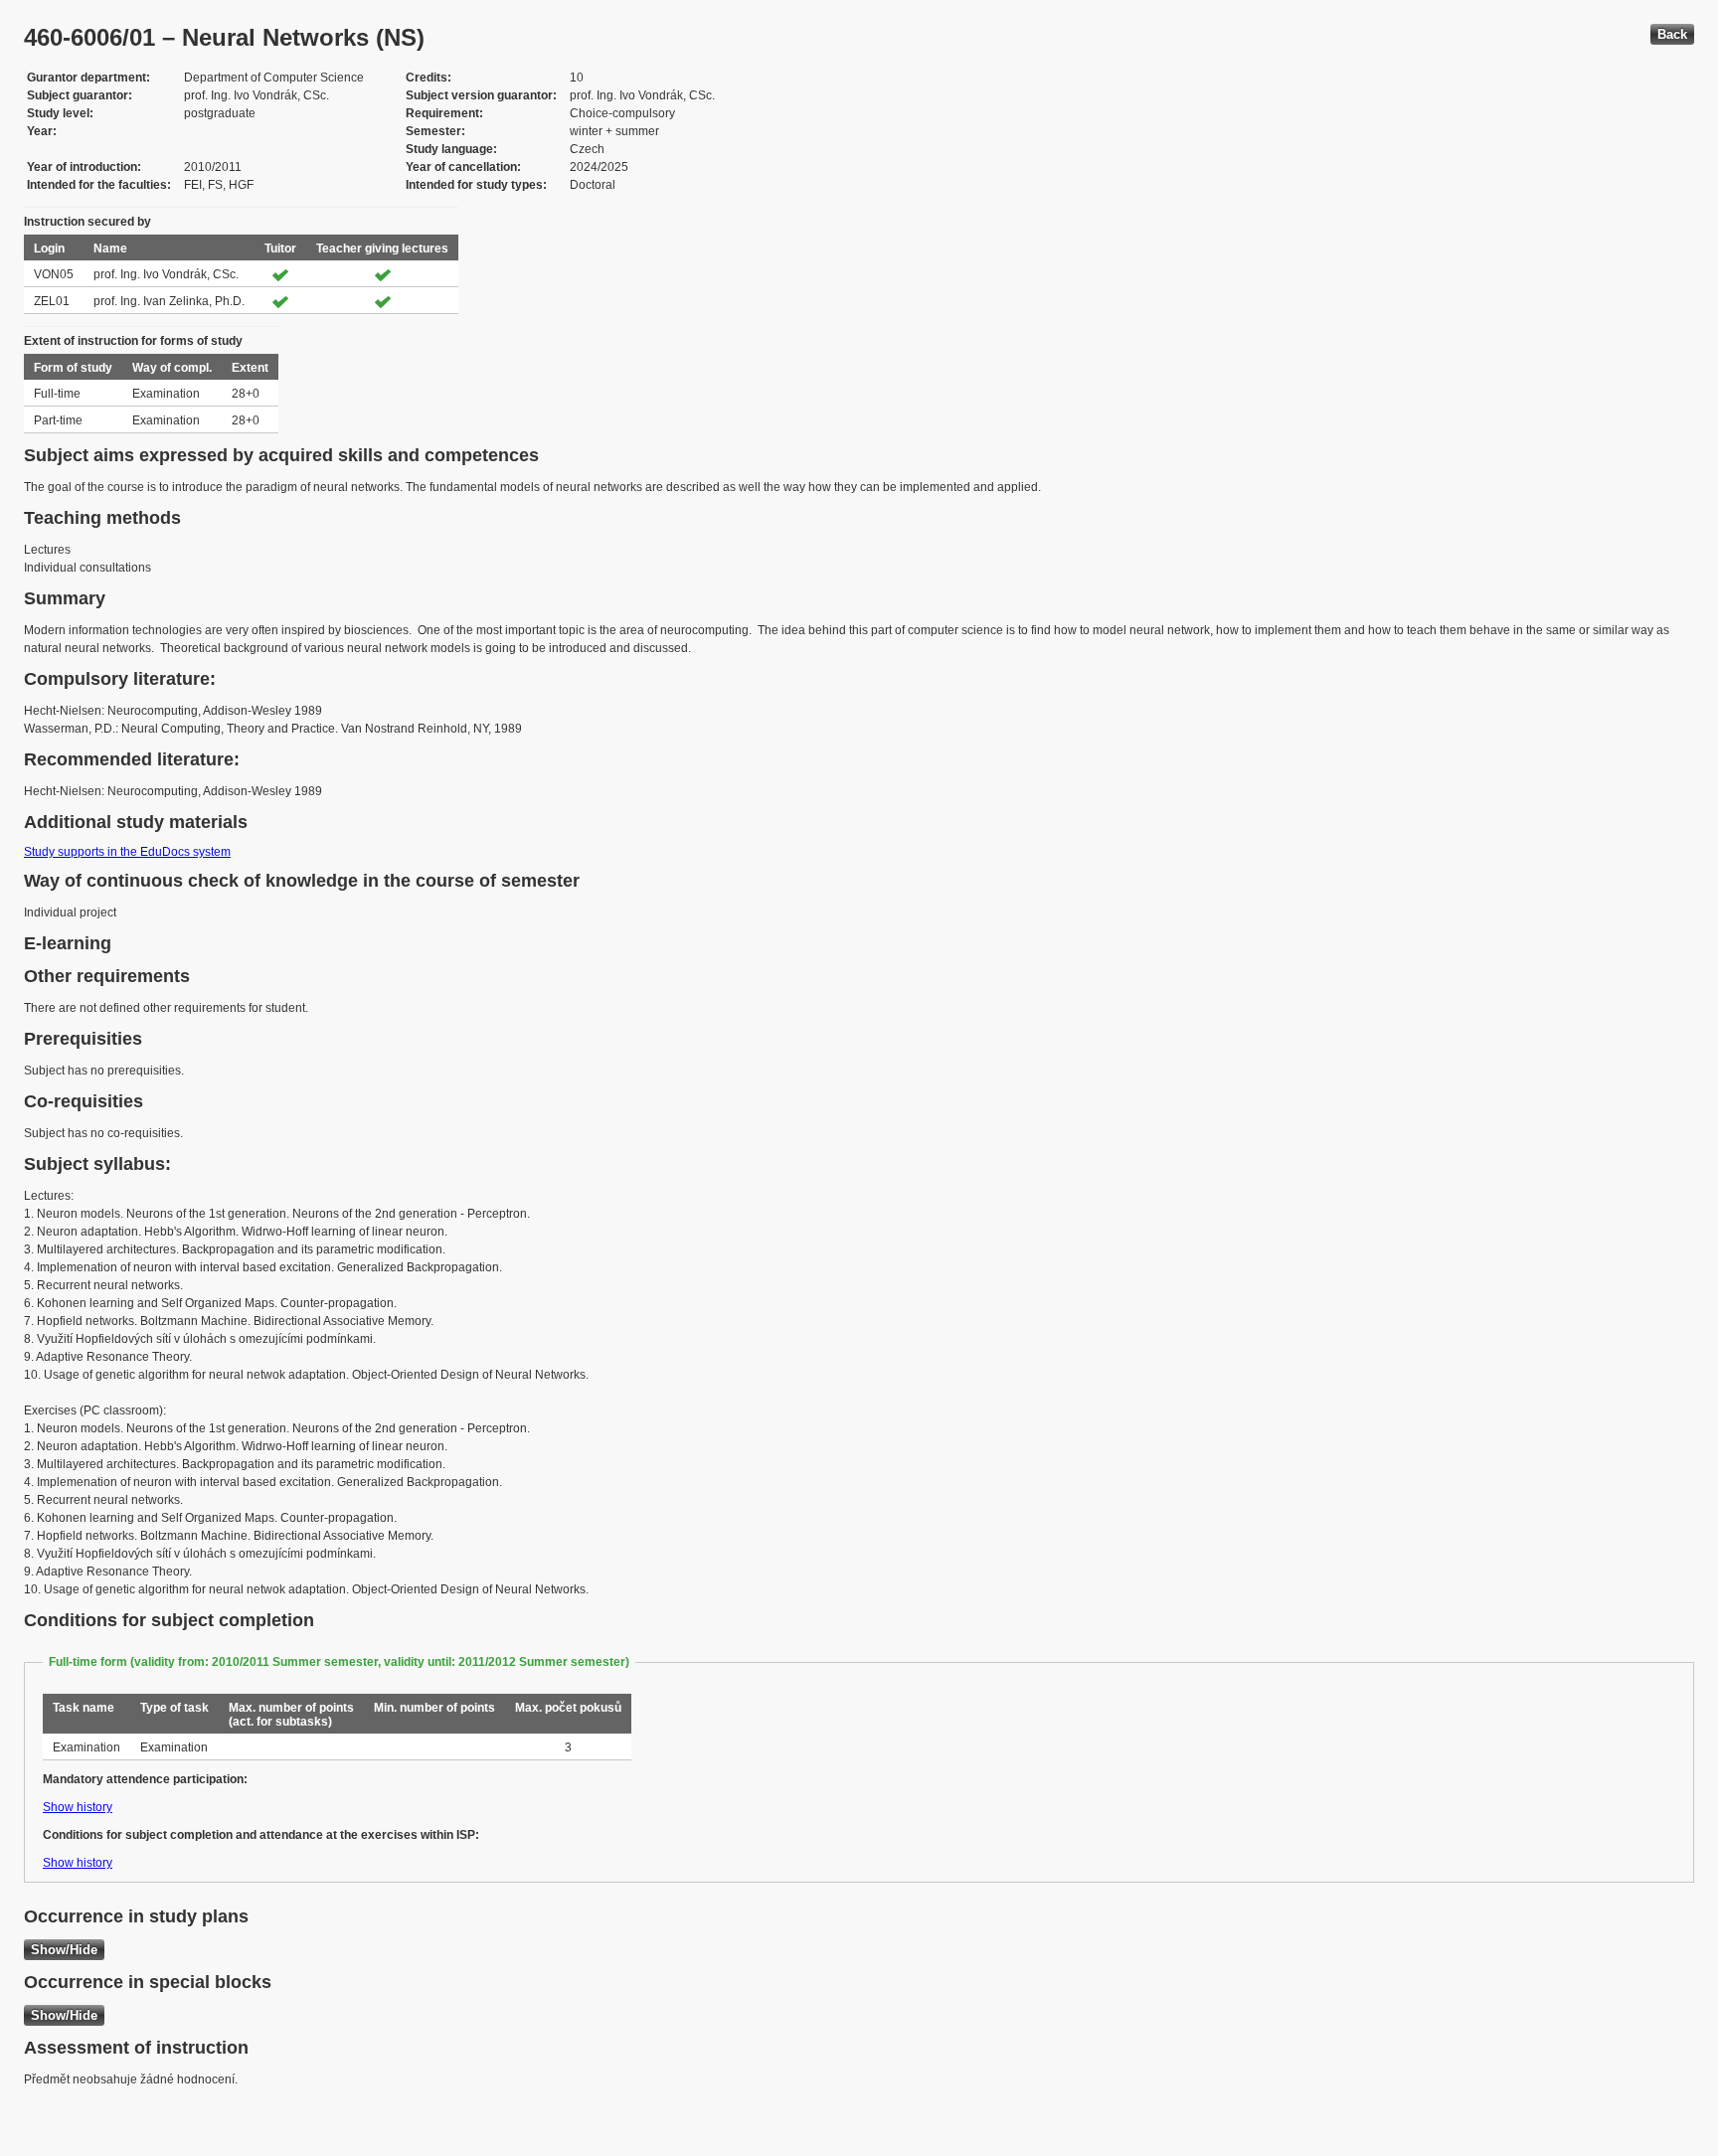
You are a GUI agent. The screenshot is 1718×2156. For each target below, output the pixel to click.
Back (1672, 34)
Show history (78, 1807)
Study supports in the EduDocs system (127, 852)
